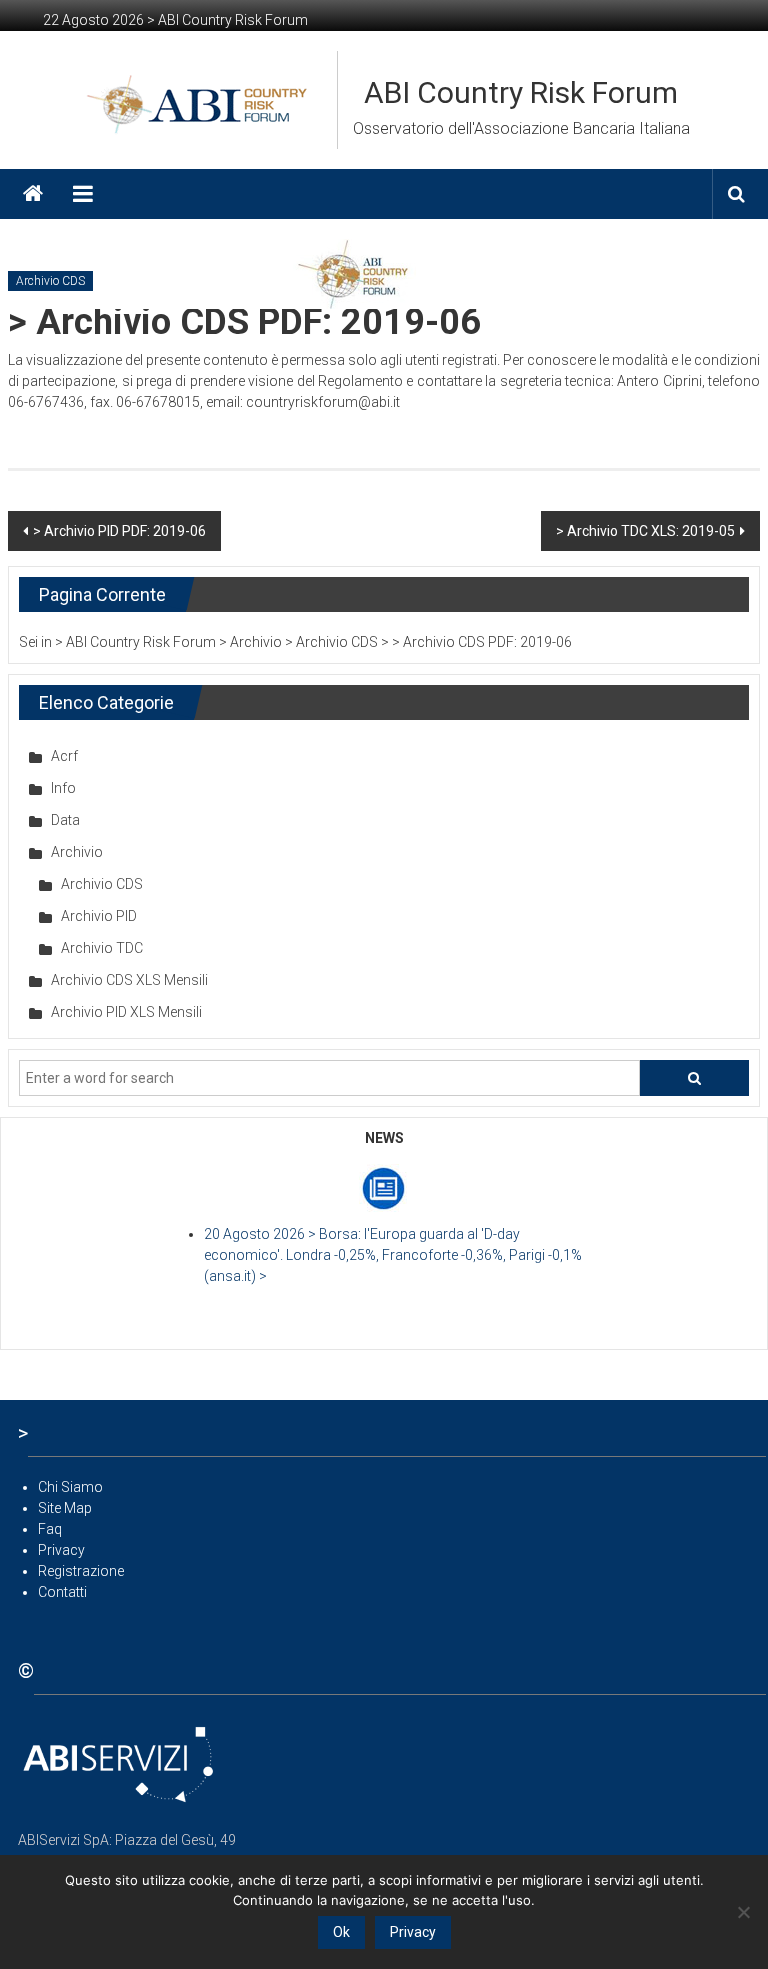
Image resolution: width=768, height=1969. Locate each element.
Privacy (61, 1550)
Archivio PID (99, 916)
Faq (50, 1529)
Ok (341, 1932)
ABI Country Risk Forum (521, 92)
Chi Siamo (70, 1487)
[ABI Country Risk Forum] (33, 194)
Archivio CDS (50, 281)
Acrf (64, 756)
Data (65, 820)
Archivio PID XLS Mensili (126, 1012)
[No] (743, 1912)
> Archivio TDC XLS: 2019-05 (645, 531)
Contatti (62, 1592)
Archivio (77, 852)
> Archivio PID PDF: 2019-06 (119, 531)
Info (63, 788)
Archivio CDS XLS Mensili (129, 980)
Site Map (65, 1508)
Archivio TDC (102, 948)
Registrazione (81, 1571)
